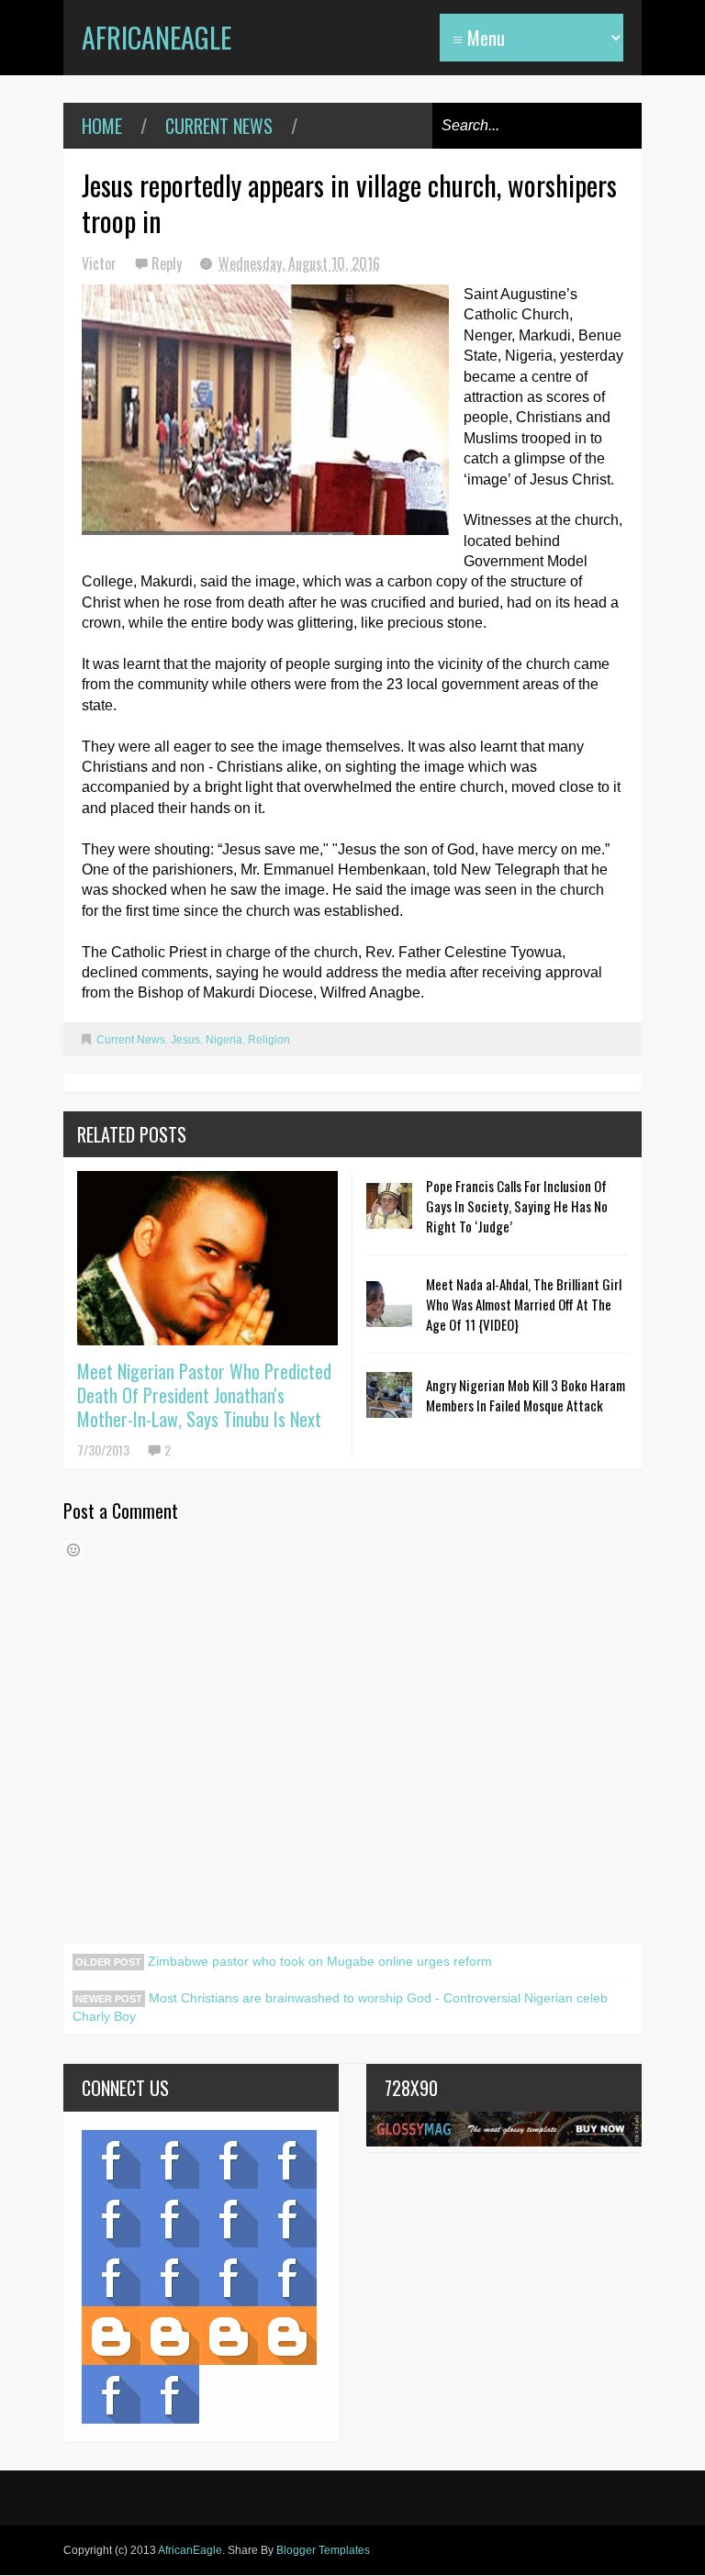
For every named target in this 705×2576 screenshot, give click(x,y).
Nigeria (224, 1040)
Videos (170, 2159)
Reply (168, 263)
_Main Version (111, 2336)
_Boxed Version (287, 2336)
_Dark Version (170, 2336)
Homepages (287, 2277)
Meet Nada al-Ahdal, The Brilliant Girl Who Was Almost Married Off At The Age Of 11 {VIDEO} (524, 1304)
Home (102, 126)
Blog (111, 2159)
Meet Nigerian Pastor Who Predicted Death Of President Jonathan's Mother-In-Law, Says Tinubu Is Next (204, 1395)
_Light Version (229, 2336)
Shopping (170, 2277)
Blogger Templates (323, 2550)
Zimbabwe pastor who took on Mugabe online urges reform (318, 1961)
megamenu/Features (287, 2218)
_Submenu (229, 2159)
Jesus (185, 1040)
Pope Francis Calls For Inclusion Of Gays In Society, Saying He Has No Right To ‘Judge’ (517, 1206)
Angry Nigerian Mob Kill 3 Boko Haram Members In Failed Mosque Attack (526, 1395)
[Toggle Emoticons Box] (73, 1550)
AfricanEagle (157, 37)
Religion (269, 1040)
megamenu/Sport (229, 2277)
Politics (111, 2277)
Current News (219, 126)
